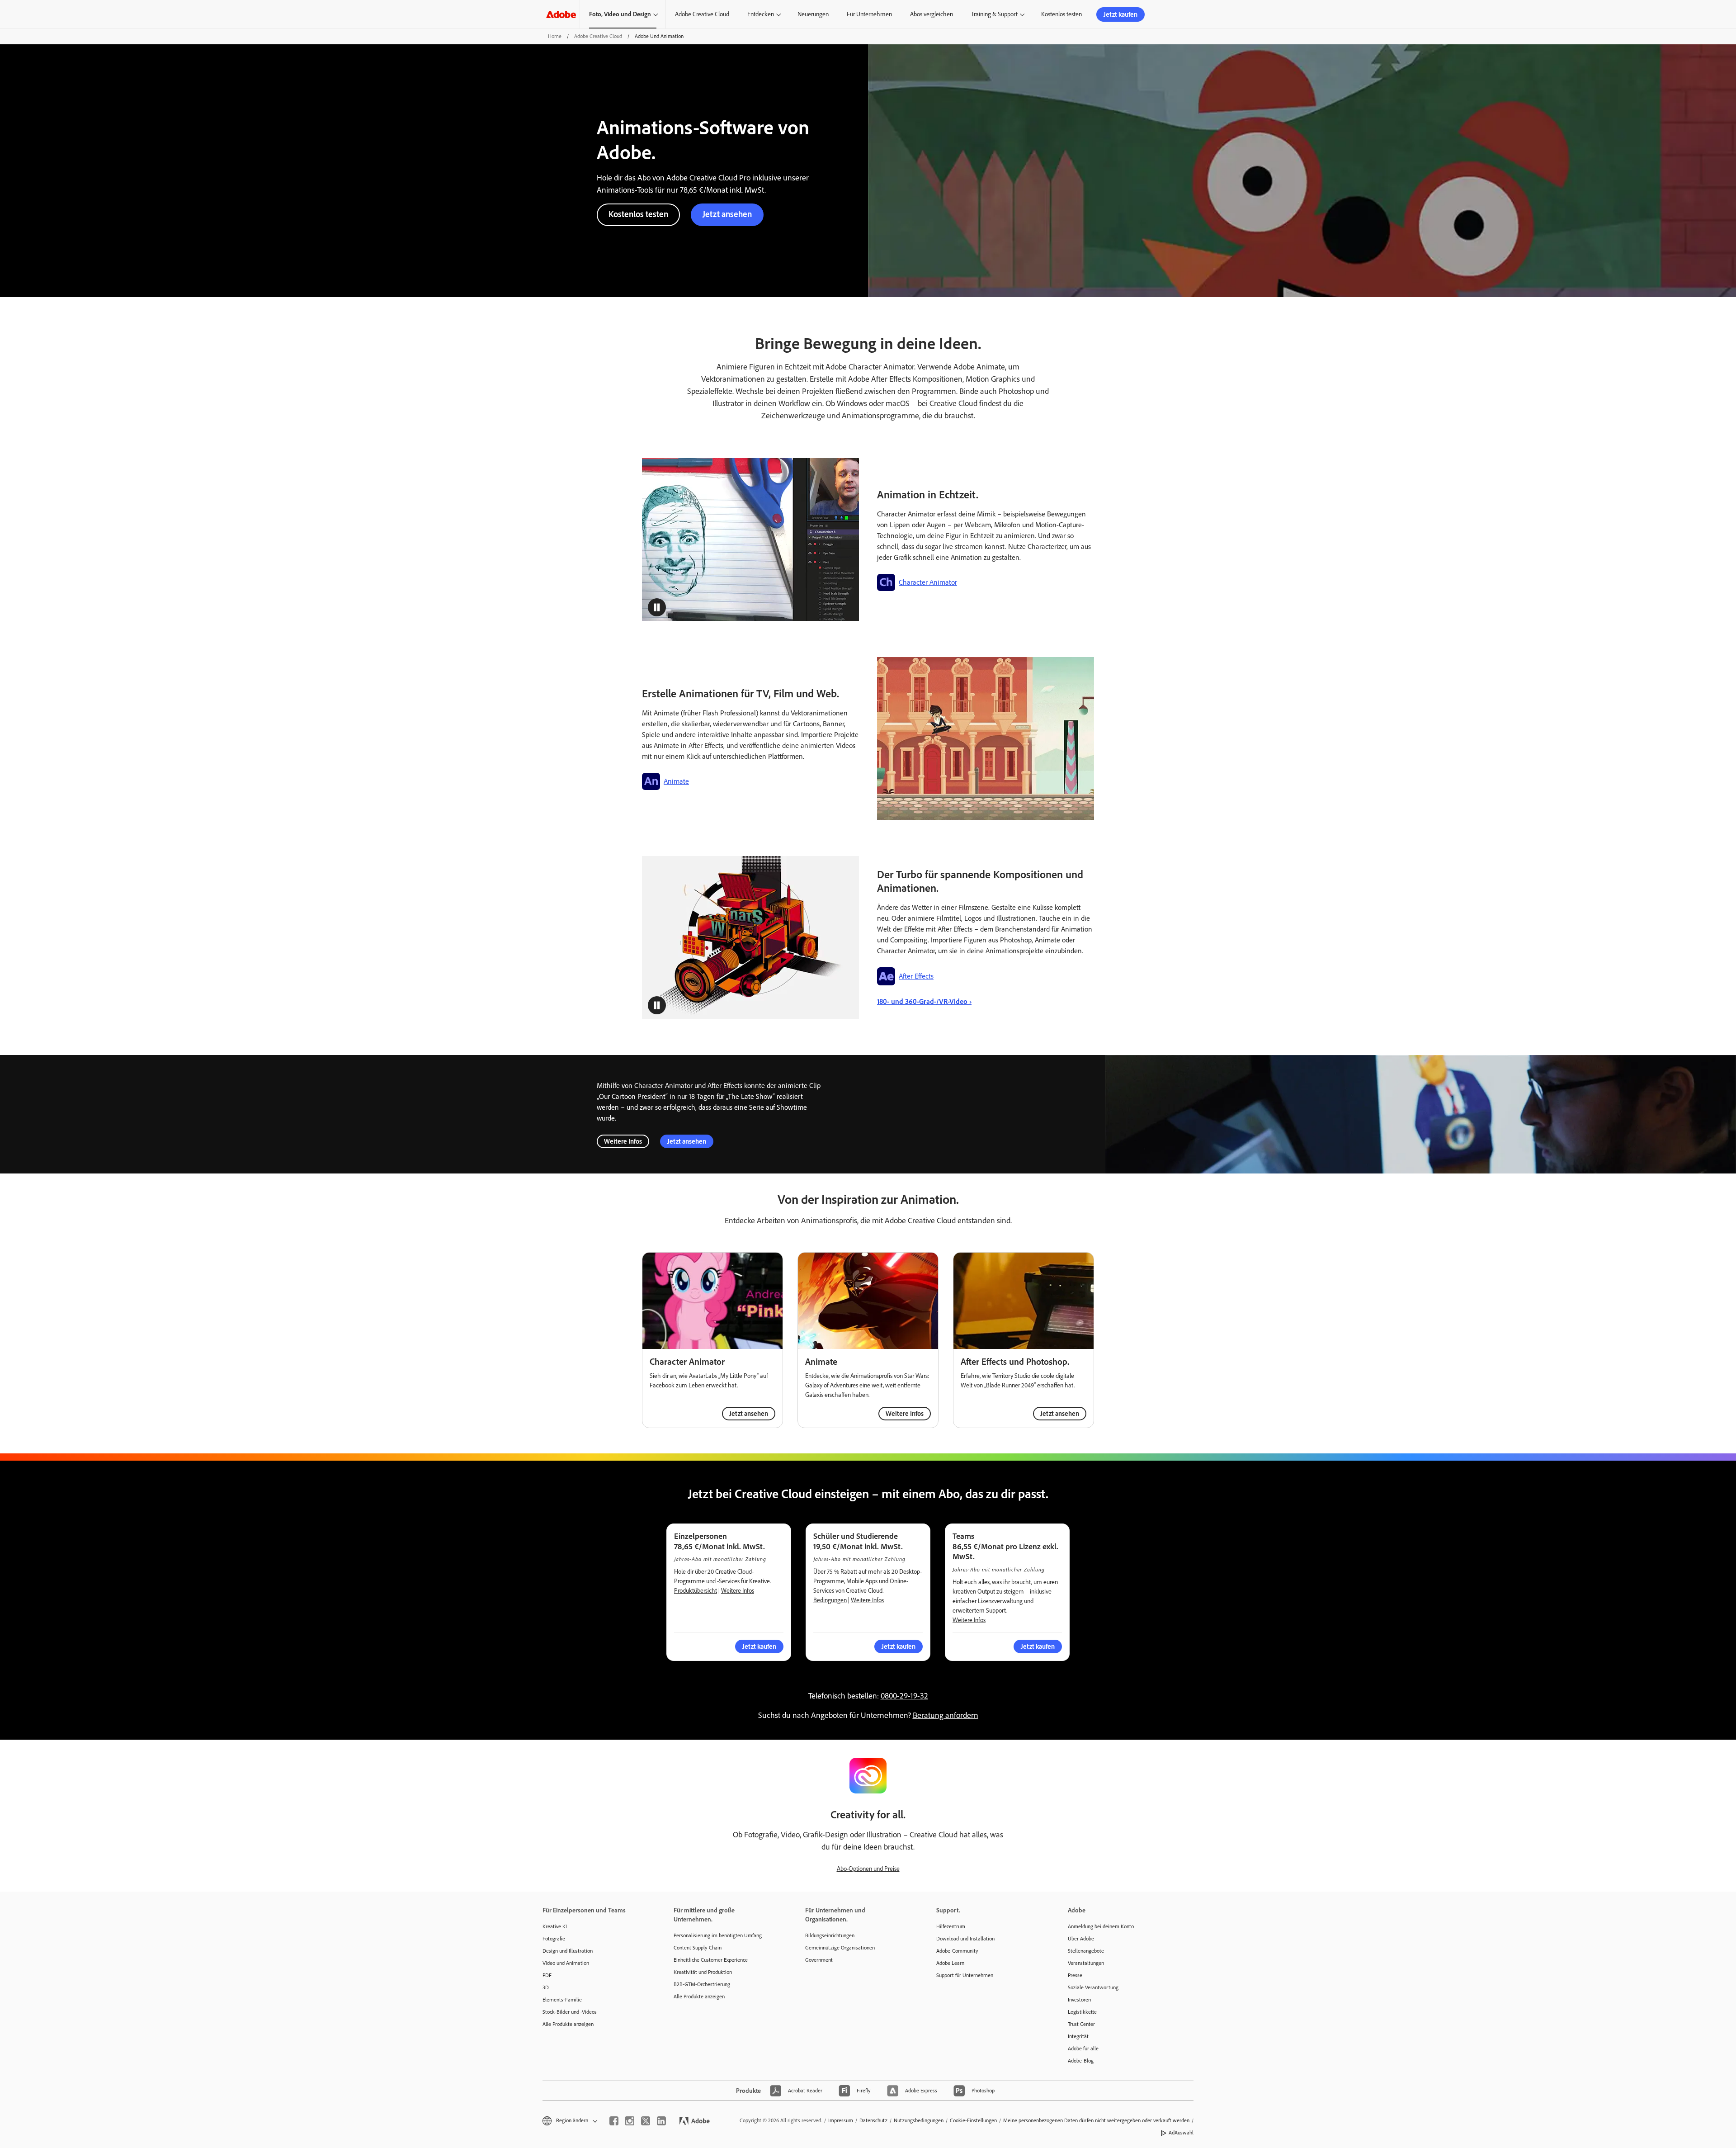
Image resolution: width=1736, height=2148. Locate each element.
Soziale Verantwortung (1093, 1987)
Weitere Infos (623, 1141)
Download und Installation (965, 1939)
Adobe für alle (1083, 2049)
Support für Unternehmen (965, 1975)
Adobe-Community (957, 1951)
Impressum (841, 2120)
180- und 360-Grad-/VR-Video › (924, 1001)
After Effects (916, 976)
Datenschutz (873, 2120)
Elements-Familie (562, 2000)
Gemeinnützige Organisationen (840, 1948)
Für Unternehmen (869, 14)
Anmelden (1194, 14)
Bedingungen (830, 1600)
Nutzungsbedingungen (919, 2120)
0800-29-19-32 (904, 1696)
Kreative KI (555, 1926)
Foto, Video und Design (620, 14)
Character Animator (928, 582)
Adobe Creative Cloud (702, 14)
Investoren (1079, 2000)
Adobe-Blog (1081, 2061)
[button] (1161, 14)
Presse (1075, 1975)
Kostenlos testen (1061, 14)
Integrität (1078, 2036)
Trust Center (1081, 2024)
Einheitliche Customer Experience (711, 1960)
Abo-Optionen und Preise (868, 1869)
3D (546, 1987)
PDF (547, 1975)
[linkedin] (661, 2121)
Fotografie (554, 1939)
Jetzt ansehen (727, 214)
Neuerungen (813, 14)
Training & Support (994, 14)
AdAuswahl (1181, 2133)
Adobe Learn (950, 1963)
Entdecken (761, 14)
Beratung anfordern (946, 1715)
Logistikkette (1082, 2012)
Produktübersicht (696, 1591)
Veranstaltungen (1086, 1963)
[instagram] (630, 2121)
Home (555, 36)
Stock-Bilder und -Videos (570, 2012)
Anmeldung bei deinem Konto (1101, 1926)
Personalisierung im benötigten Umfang (718, 1935)
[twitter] (646, 2121)
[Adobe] (561, 14)
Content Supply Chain (698, 1948)
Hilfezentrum (951, 1926)
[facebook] (614, 2121)
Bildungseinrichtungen (830, 1935)
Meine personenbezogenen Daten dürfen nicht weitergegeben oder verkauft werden (1096, 2120)
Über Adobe (1081, 1939)
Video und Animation (566, 1963)
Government (819, 1960)
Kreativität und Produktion (703, 1972)
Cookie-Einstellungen (973, 2120)
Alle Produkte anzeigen (568, 2024)
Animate (676, 781)
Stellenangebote (1086, 1951)
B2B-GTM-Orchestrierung (702, 1984)
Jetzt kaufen (1120, 14)
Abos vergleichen (932, 14)
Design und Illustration (568, 1951)
